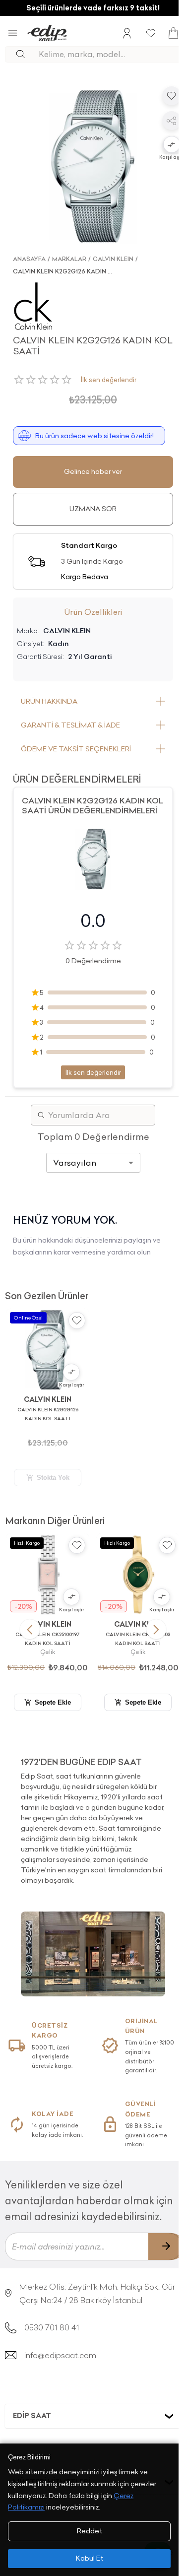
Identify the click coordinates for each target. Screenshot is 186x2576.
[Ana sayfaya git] (47, 33)
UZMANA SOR (93, 509)
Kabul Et (90, 2558)
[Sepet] (173, 33)
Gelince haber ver (93, 471)
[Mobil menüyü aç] (13, 33)
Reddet (90, 2531)
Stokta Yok (53, 1478)
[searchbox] (109, 54)
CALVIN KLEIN (113, 259)
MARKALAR (69, 259)
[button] (172, 145)
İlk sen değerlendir (109, 380)
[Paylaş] (172, 121)
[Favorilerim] (151, 33)
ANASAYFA (29, 259)
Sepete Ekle (53, 1702)
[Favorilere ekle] (172, 96)
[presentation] (93, 1817)
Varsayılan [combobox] (75, 1163)
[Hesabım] (127, 33)
